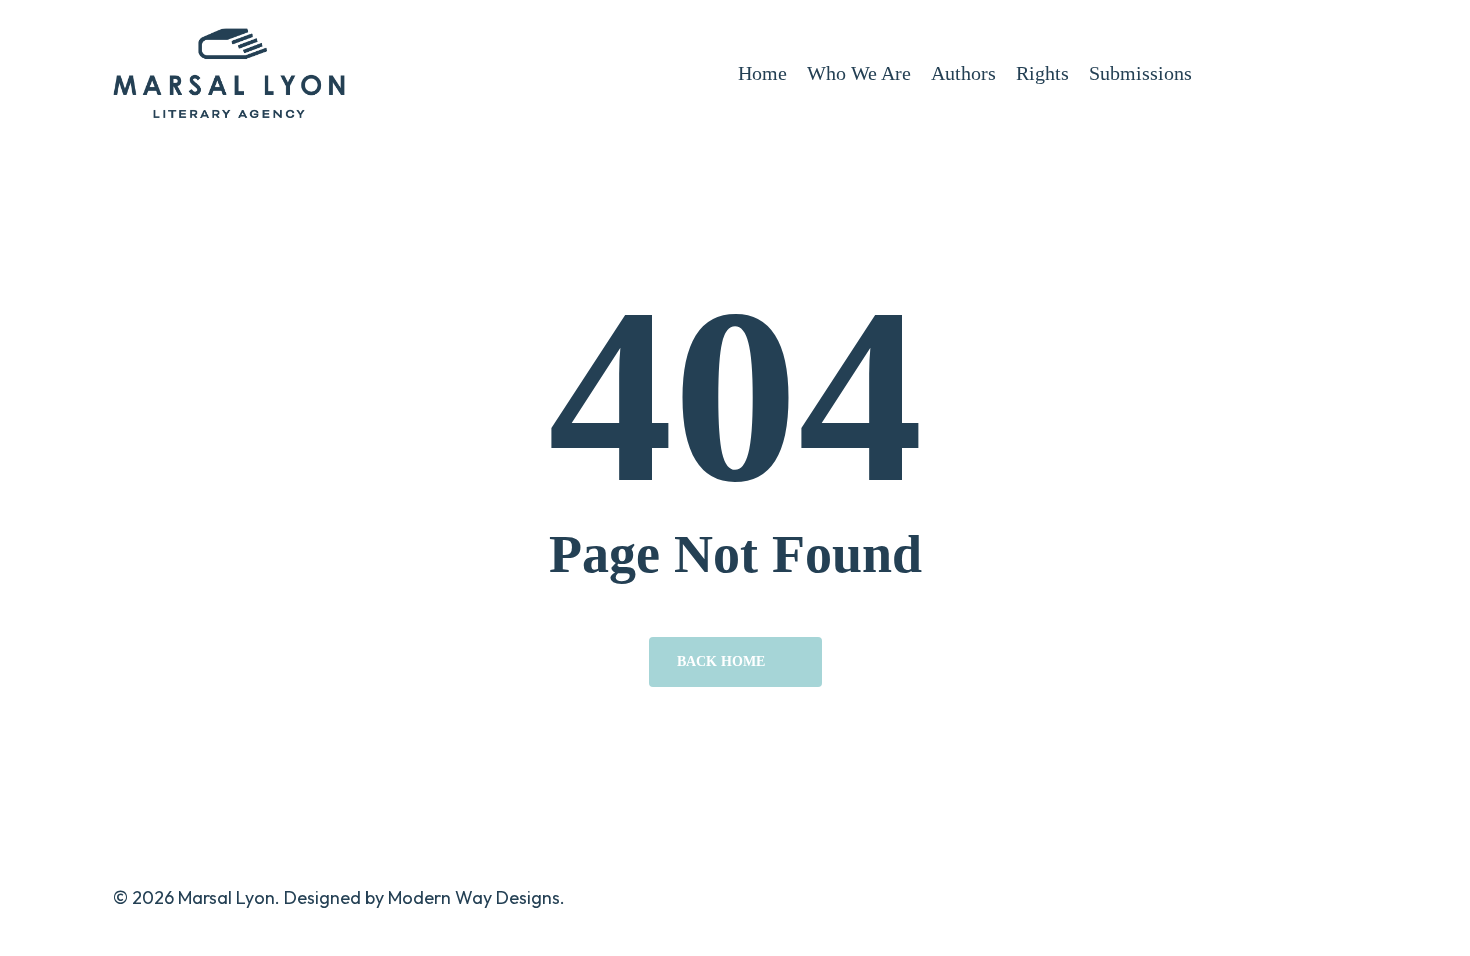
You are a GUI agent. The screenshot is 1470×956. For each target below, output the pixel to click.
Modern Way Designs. (476, 897)
